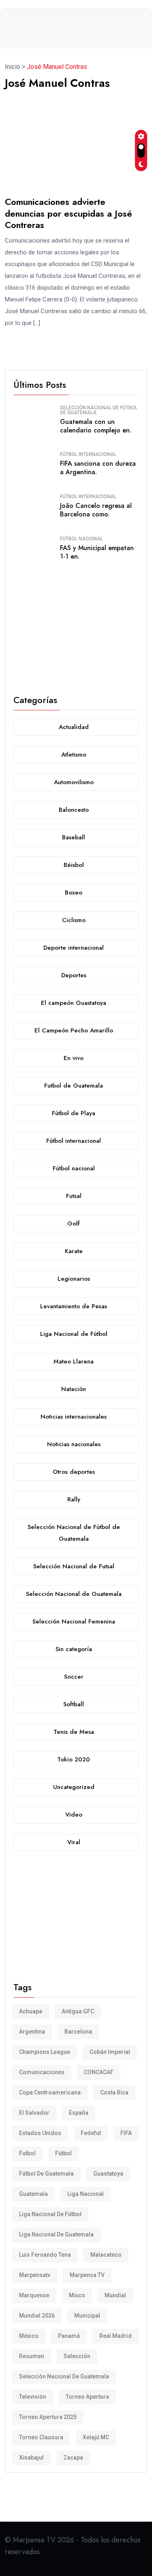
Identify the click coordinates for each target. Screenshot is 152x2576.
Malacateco (106, 2255)
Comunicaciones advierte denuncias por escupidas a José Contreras (69, 213)
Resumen (32, 2356)
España (79, 2113)
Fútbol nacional (81, 539)
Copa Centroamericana (50, 2092)
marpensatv (35, 2275)
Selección (77, 2356)
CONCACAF (99, 2072)
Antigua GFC (78, 2011)
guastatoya (108, 2174)
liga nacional (86, 2194)
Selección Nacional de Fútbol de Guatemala (99, 410)
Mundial (115, 2295)
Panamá (69, 2336)
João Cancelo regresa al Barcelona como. (96, 510)
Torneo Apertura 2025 (48, 2417)
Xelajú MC (96, 2437)
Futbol (27, 2153)
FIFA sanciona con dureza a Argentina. (98, 468)
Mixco (77, 2295)
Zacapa (73, 2458)
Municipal (87, 2316)
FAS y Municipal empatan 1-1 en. (97, 552)
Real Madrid (116, 2336)
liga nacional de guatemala (56, 2234)
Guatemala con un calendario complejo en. (96, 426)
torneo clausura (41, 2437)
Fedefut (91, 2133)
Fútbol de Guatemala (46, 2174)
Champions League (45, 2052)
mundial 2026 (37, 2316)
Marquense (34, 2295)
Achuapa (31, 2011)
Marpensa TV (87, 2275)
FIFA (126, 2133)
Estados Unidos (40, 2133)
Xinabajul (31, 2458)
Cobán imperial (110, 2052)
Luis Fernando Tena (45, 2255)
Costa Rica (114, 2092)
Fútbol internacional (88, 454)
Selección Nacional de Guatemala (64, 2376)
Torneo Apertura (87, 2397)
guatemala (33, 2194)
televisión (33, 2397)
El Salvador (34, 2113)
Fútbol (63, 2153)
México (29, 2336)
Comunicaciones (42, 2072)
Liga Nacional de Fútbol (50, 2214)
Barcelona (78, 2032)
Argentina (32, 2032)
